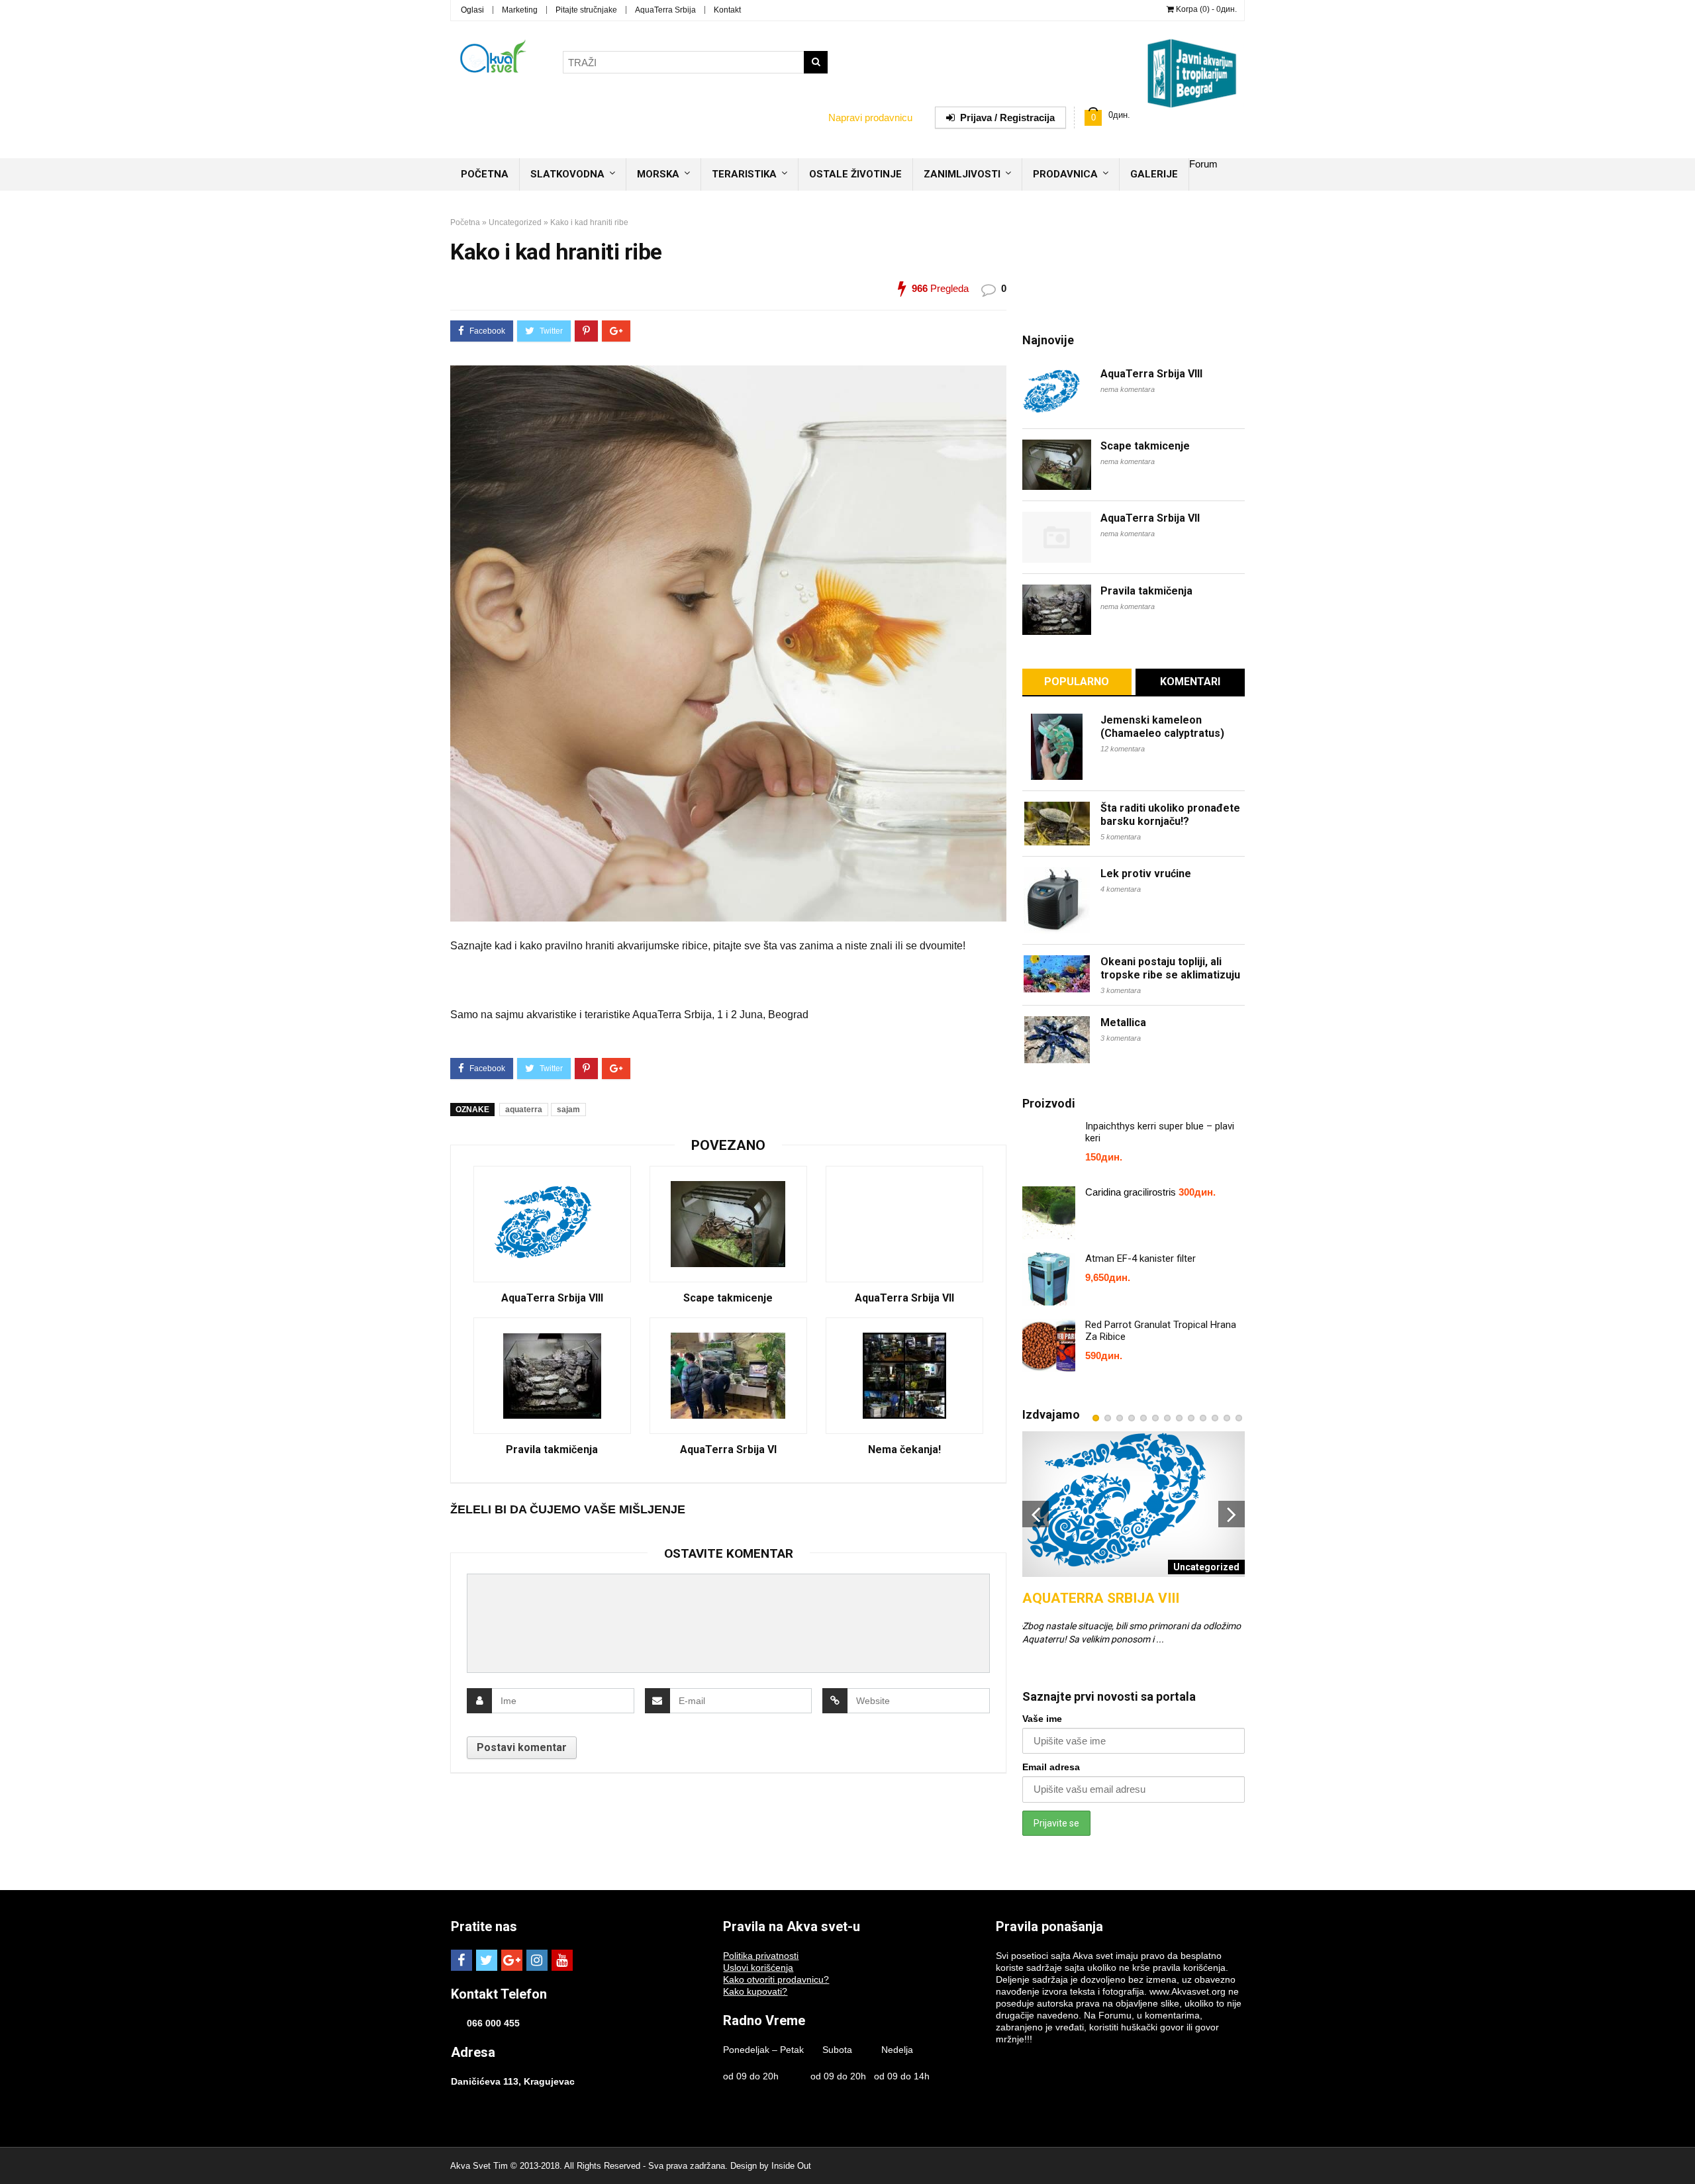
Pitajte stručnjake (586, 10)
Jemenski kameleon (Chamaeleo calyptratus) (1162, 727)
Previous (1036, 1514)
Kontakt (727, 10)
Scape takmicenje (728, 1298)
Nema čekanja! (904, 1450)
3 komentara (1121, 990)
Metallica (1123, 1022)
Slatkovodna (567, 174)
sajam (568, 1110)
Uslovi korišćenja (758, 1968)
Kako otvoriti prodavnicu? (776, 1979)
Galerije (1154, 174)
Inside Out (791, 2166)
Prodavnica (1065, 174)
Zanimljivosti (962, 174)
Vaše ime (1042, 1719)
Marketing (520, 10)
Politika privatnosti (761, 1956)
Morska (658, 174)
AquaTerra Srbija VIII (552, 1298)
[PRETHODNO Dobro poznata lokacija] (13, 2151)
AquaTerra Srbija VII (904, 1298)
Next (1232, 1514)
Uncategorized (515, 222)
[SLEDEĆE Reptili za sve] (1682, 2151)
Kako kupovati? (755, 1991)
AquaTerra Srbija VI (728, 1450)
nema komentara (1128, 389)
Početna (485, 174)
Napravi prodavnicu (870, 118)
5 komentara (1121, 837)
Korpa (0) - (1205, 9)
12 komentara (1123, 749)
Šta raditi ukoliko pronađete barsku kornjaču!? (1170, 815)
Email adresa (1051, 1767)
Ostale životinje (855, 174)
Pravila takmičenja (552, 1450)
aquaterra (524, 1110)
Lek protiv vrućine (1146, 874)
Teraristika (744, 174)
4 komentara (1121, 889)
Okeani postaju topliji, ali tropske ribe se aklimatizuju (1170, 968)
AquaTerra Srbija (665, 10)
